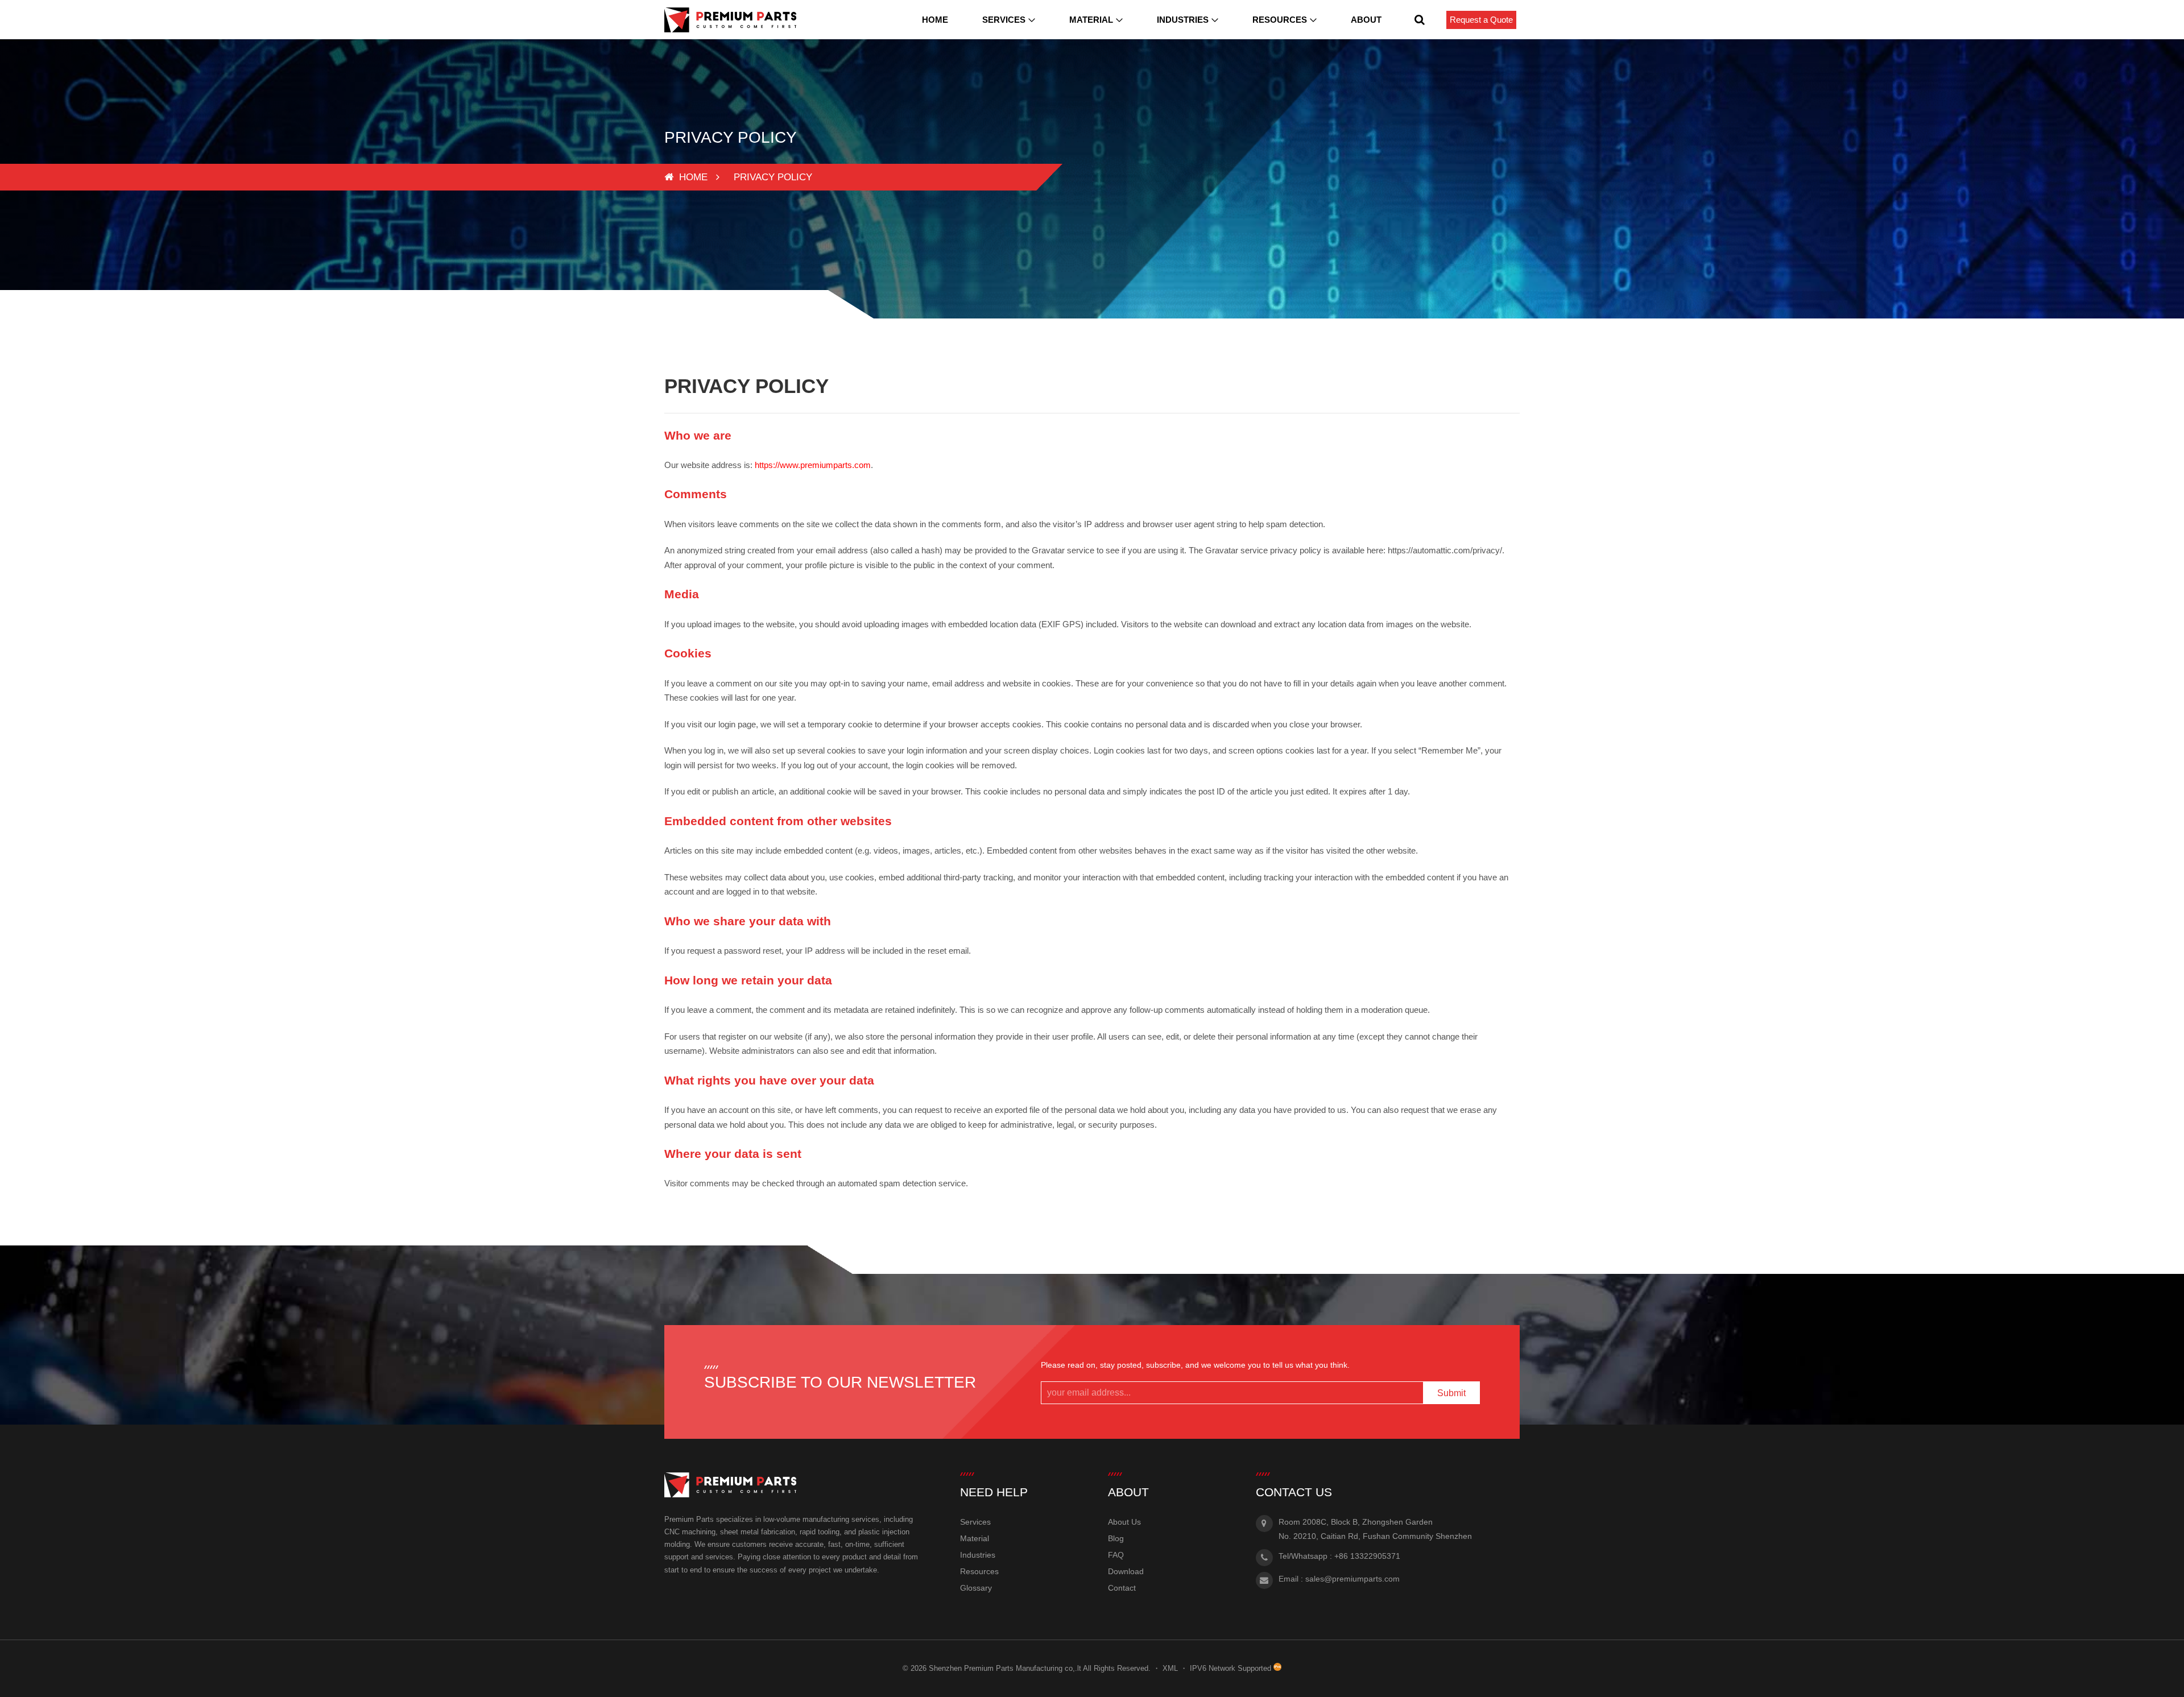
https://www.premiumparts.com (813, 465)
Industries (1183, 20)
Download (1126, 1571)
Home (935, 20)
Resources (1280, 20)
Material (1091, 20)
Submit (1451, 1393)
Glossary (976, 1588)
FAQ (1116, 1555)
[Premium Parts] (730, 20)
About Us (1124, 1522)
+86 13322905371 (1367, 1556)
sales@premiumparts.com (1352, 1579)
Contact (1122, 1588)
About (1366, 20)
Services (1004, 20)
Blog (1116, 1538)
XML (1170, 1668)
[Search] (1420, 20)
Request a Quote (1481, 20)
